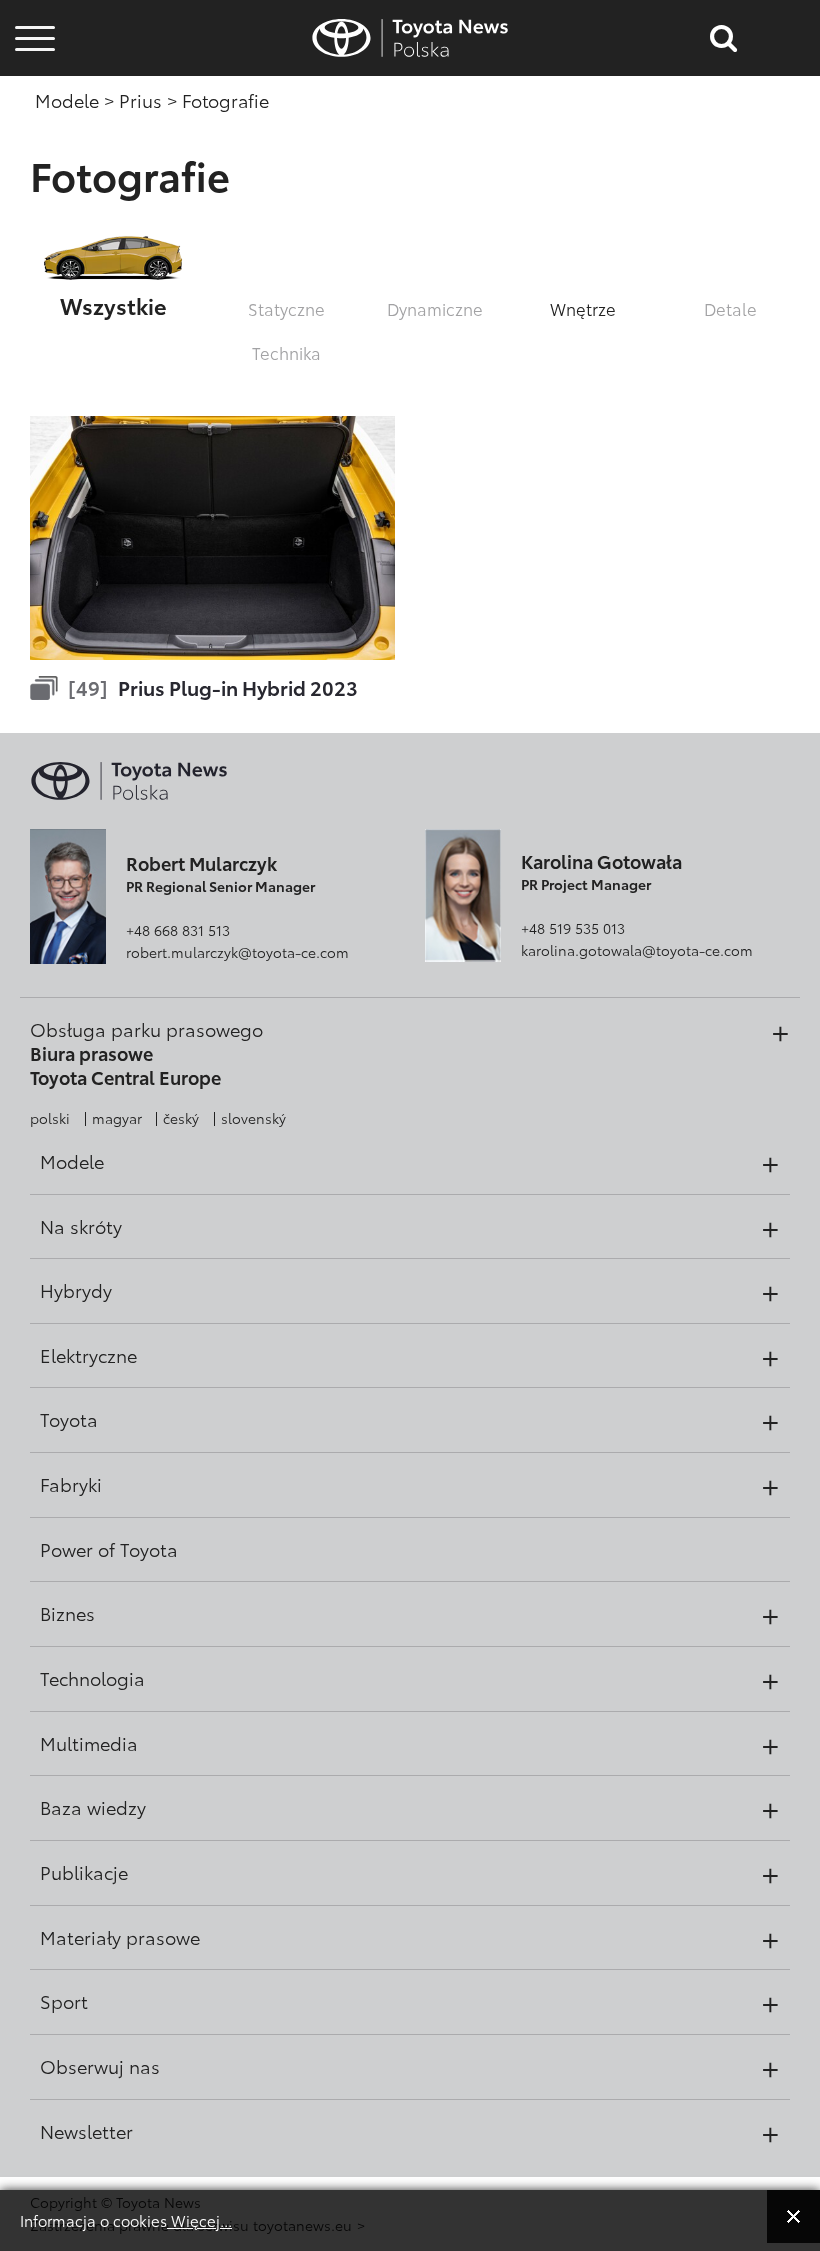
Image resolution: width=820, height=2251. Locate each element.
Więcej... (199, 2220)
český (181, 1118)
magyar (117, 1118)
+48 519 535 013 (573, 928)
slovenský (253, 1118)
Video (32, 94)
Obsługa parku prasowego (146, 1029)
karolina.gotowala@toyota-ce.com (637, 950)
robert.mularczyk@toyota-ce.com (237, 952)
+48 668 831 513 (178, 930)
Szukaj (35, 148)
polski (50, 1118)
